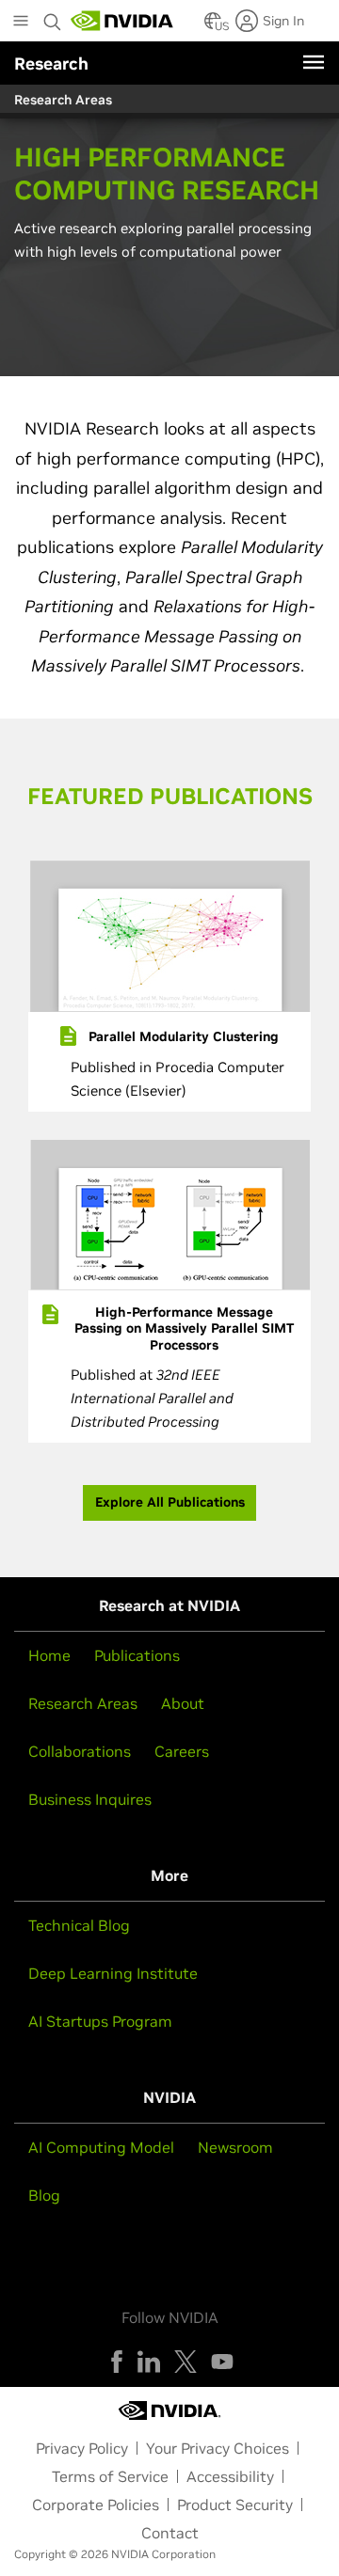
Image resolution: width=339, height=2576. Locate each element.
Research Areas (83, 1703)
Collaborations (80, 1751)
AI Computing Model (101, 2147)
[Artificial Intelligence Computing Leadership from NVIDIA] (122, 21)
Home (49, 1655)
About (183, 1703)
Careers (182, 1751)
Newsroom (235, 2147)
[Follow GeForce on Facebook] (117, 2362)
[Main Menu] (21, 23)
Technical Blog (79, 1925)
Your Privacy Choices (218, 2448)
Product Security (235, 2505)
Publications (137, 1655)
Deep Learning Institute (113, 1973)
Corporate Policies (96, 2505)
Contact (170, 2533)
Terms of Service (110, 2476)
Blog (44, 2195)
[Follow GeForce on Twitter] (186, 2362)
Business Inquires (90, 1799)
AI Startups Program (100, 2021)
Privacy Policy (82, 2448)
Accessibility (230, 2476)
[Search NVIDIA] (55, 17)
